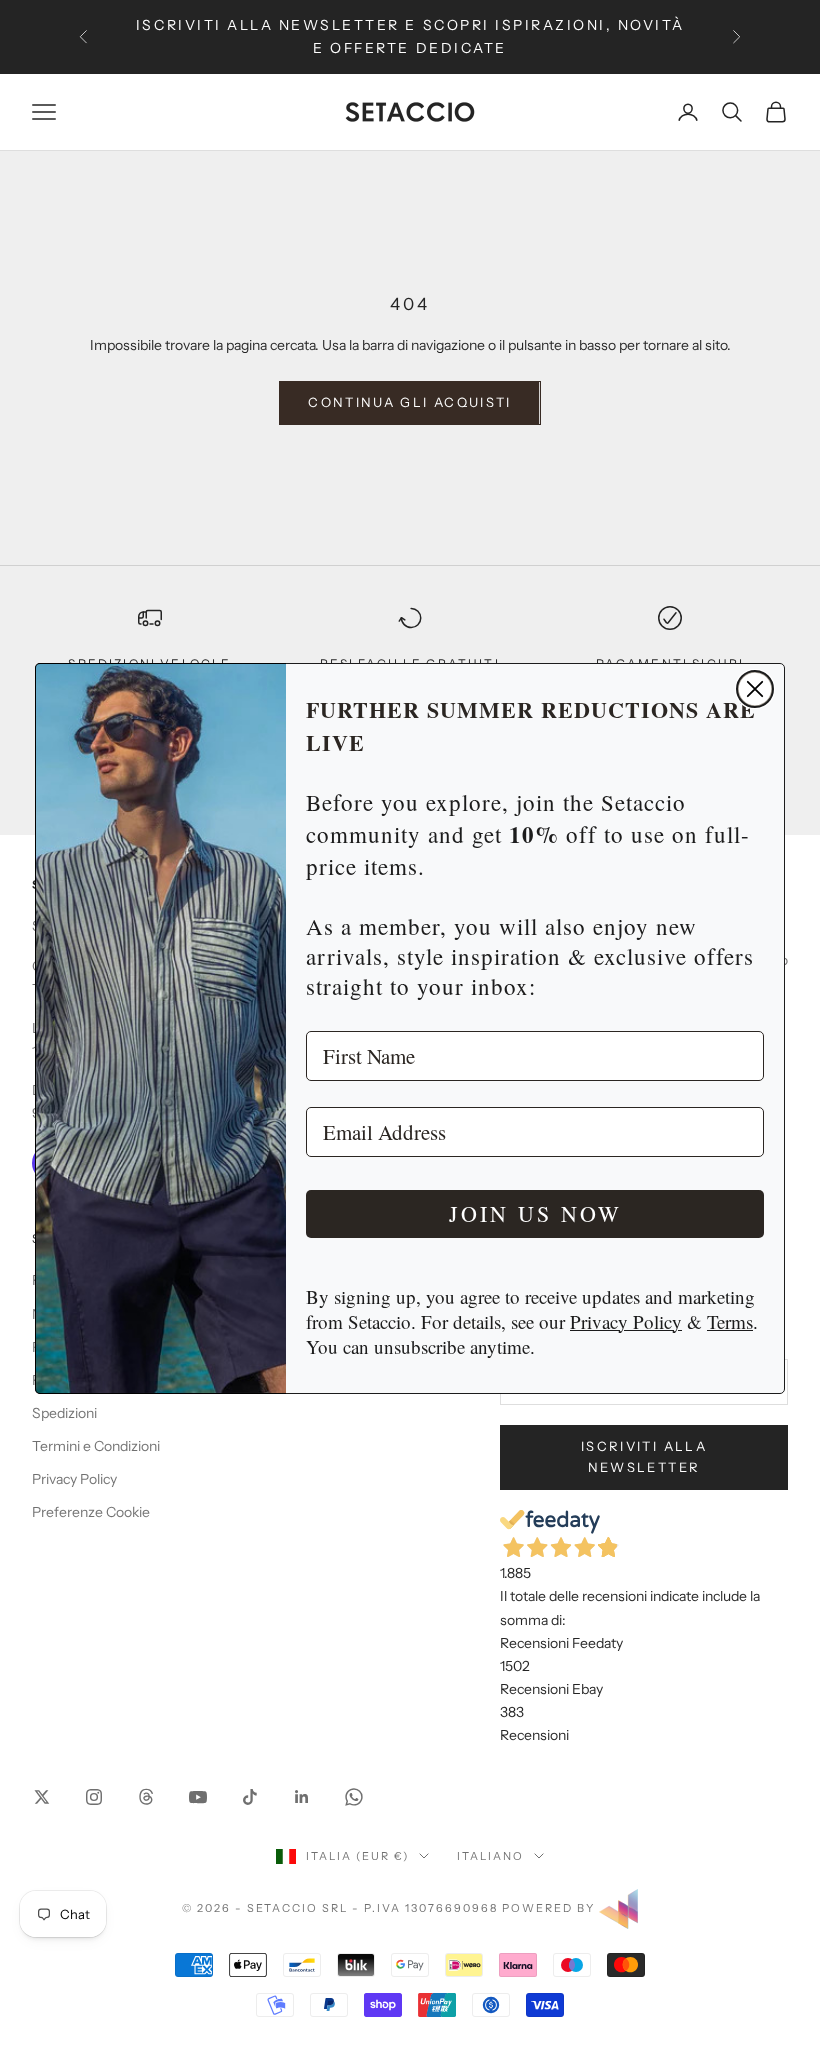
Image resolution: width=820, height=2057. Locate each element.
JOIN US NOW (535, 1213)
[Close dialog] (755, 689)
